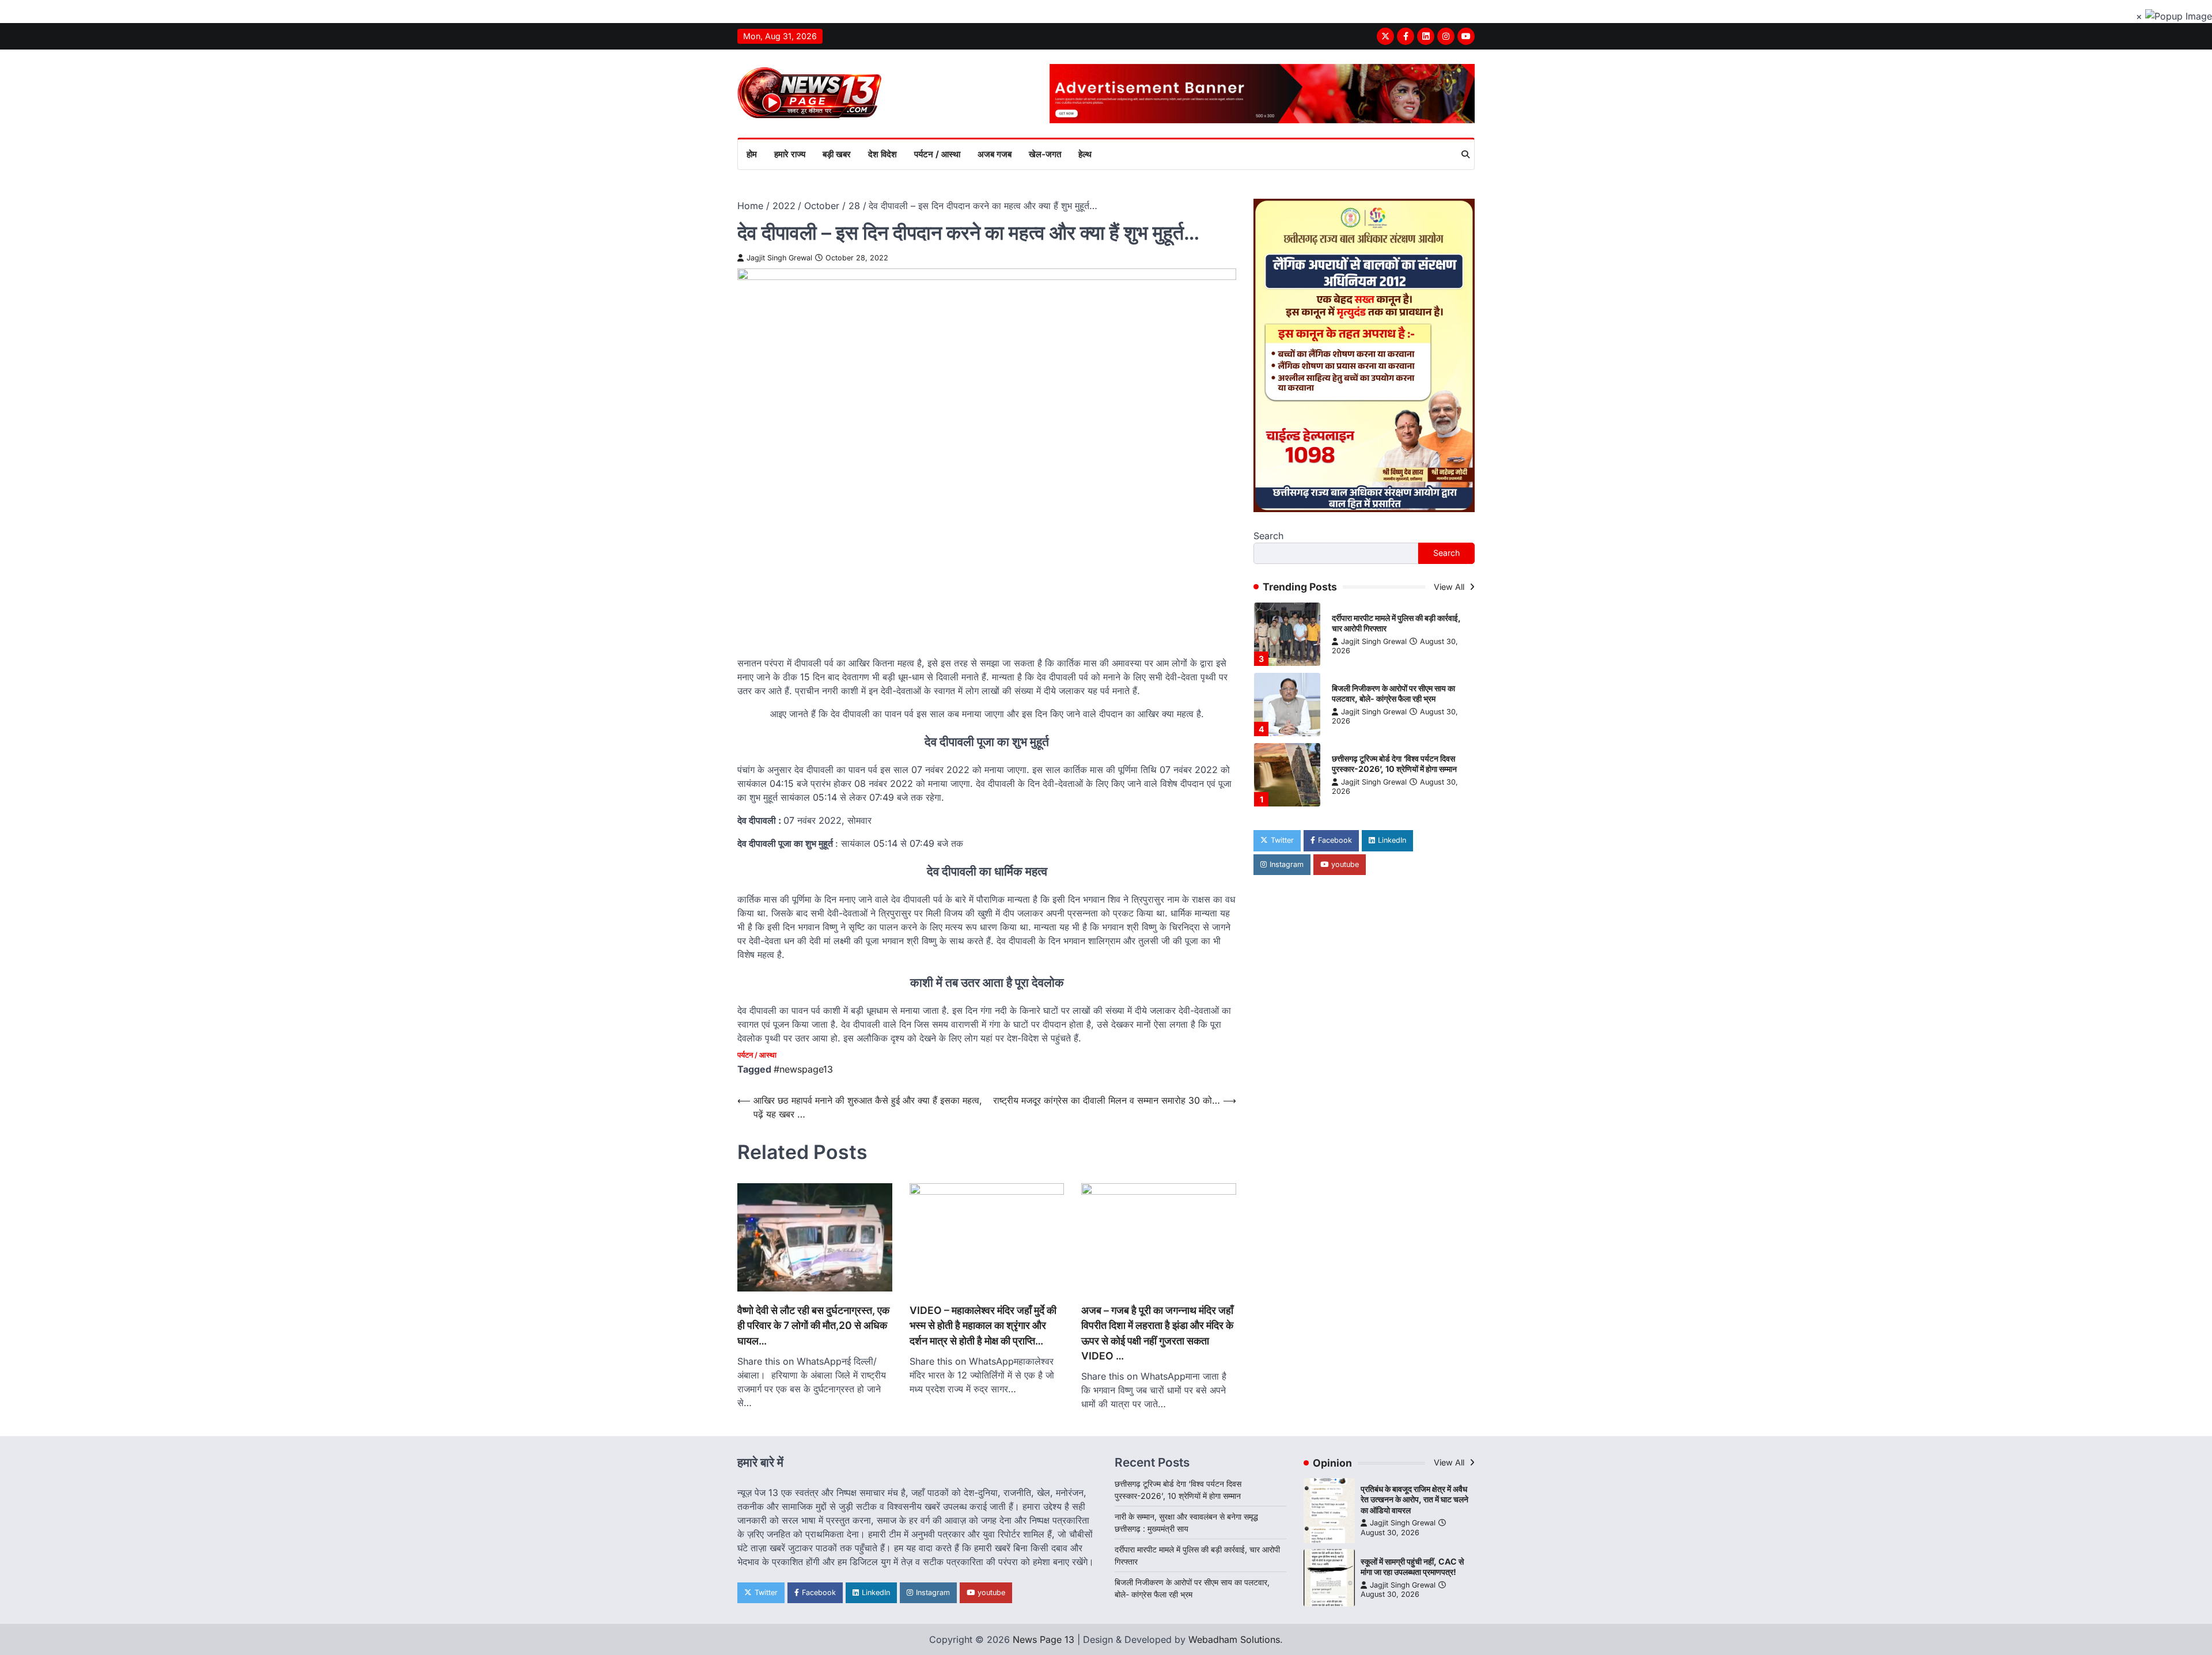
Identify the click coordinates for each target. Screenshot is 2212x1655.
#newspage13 (803, 1069)
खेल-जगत (1045, 154)
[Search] (1465, 154)
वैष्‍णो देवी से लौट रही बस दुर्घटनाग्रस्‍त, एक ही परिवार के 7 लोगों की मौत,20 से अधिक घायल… (813, 1325)
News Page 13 (1043, 1639)
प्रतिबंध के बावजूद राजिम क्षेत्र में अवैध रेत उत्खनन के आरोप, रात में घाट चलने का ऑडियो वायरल (1414, 1499)
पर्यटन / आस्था (937, 154)
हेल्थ (1085, 154)
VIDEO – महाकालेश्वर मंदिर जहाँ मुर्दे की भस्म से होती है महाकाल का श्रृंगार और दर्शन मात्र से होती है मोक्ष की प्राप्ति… (983, 1325)
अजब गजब (995, 154)
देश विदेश (882, 154)
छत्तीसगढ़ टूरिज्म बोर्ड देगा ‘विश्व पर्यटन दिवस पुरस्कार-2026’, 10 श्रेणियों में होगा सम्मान (1394, 764)
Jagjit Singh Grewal (779, 258)
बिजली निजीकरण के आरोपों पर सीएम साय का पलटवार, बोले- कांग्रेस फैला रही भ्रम (1393, 694)
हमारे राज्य (790, 154)
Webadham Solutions (1234, 1639)
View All (1450, 587)
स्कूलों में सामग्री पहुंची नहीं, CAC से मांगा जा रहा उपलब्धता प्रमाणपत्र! (1412, 1567)
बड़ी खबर (837, 154)
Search (1268, 536)
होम (752, 154)
